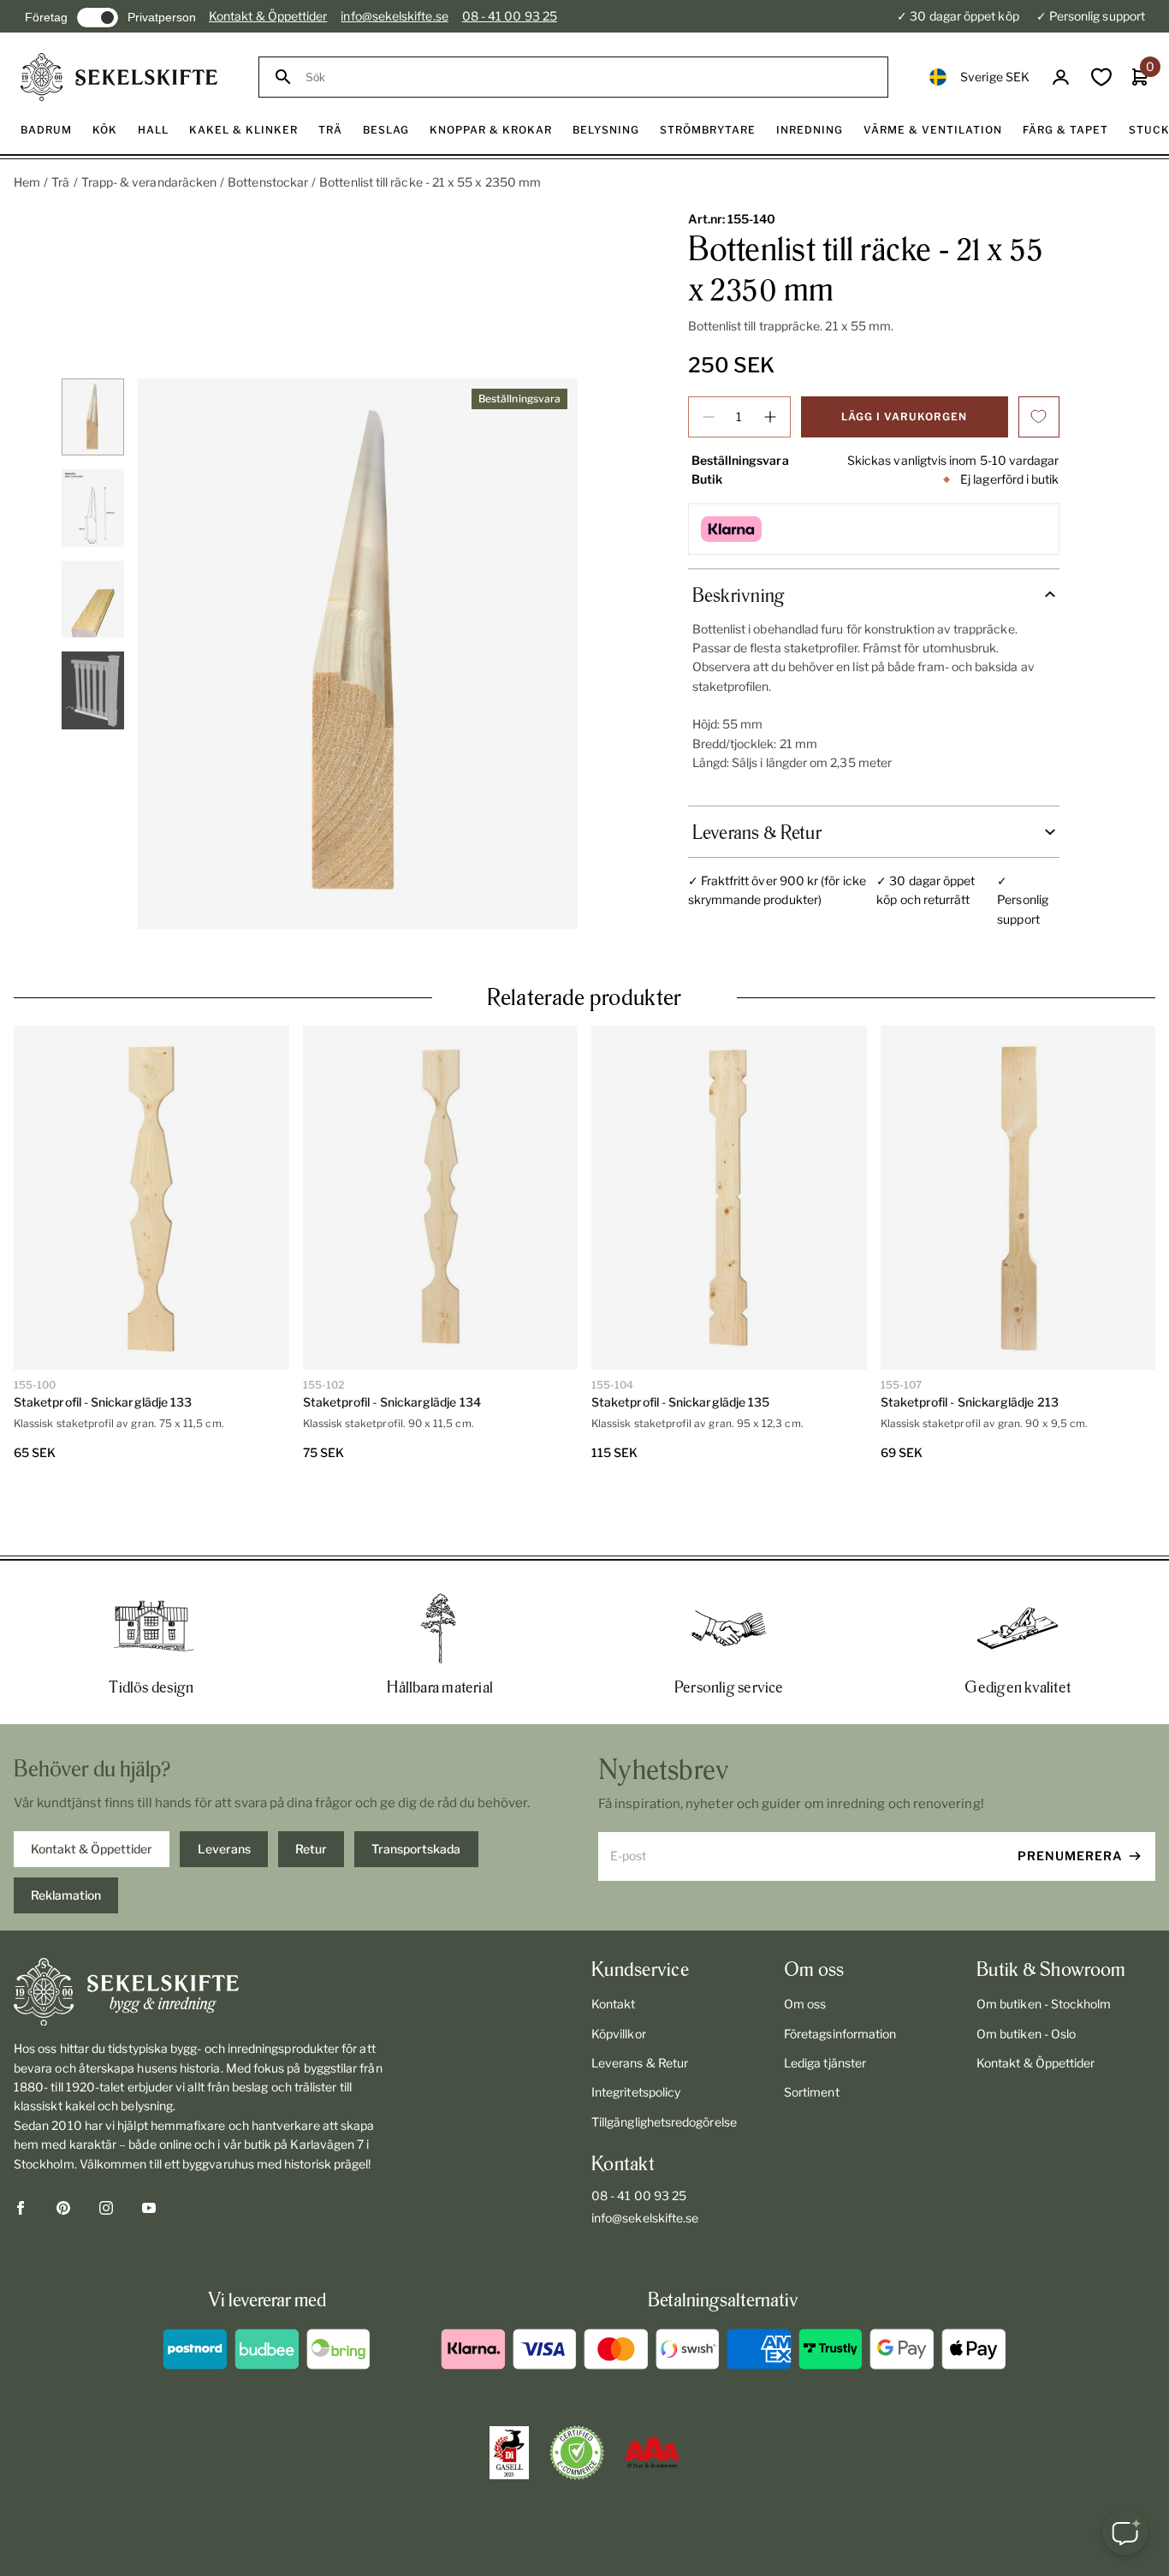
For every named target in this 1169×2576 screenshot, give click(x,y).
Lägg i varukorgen (904, 416)
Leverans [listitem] (224, 1787)
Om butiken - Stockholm (1044, 1942)
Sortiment (812, 2030)
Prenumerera (1070, 1794)
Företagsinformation (840, 1972)
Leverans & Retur (640, 2001)
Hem (27, 182)
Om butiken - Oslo (1026, 1972)
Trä (60, 182)
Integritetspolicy (636, 2030)
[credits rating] (652, 2391)
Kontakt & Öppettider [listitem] (92, 1787)
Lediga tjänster (825, 2001)
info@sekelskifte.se (394, 16)
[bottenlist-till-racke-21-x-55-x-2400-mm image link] (358, 654)
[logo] (119, 77)
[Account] (1061, 77)
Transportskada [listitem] (416, 1787)
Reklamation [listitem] (66, 1833)
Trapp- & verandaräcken (149, 182)
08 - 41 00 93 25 (510, 16)
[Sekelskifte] (199, 1931)
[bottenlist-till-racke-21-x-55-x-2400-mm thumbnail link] (92, 417)
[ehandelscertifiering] (577, 2391)
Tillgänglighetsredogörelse (664, 2060)
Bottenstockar (268, 182)
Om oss (805, 1942)
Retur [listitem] (311, 1787)
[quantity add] (770, 417)
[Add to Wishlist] (1039, 417)
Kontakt (614, 1942)
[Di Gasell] (509, 2391)
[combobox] (589, 77)
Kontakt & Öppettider (268, 16)
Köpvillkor (619, 1972)
